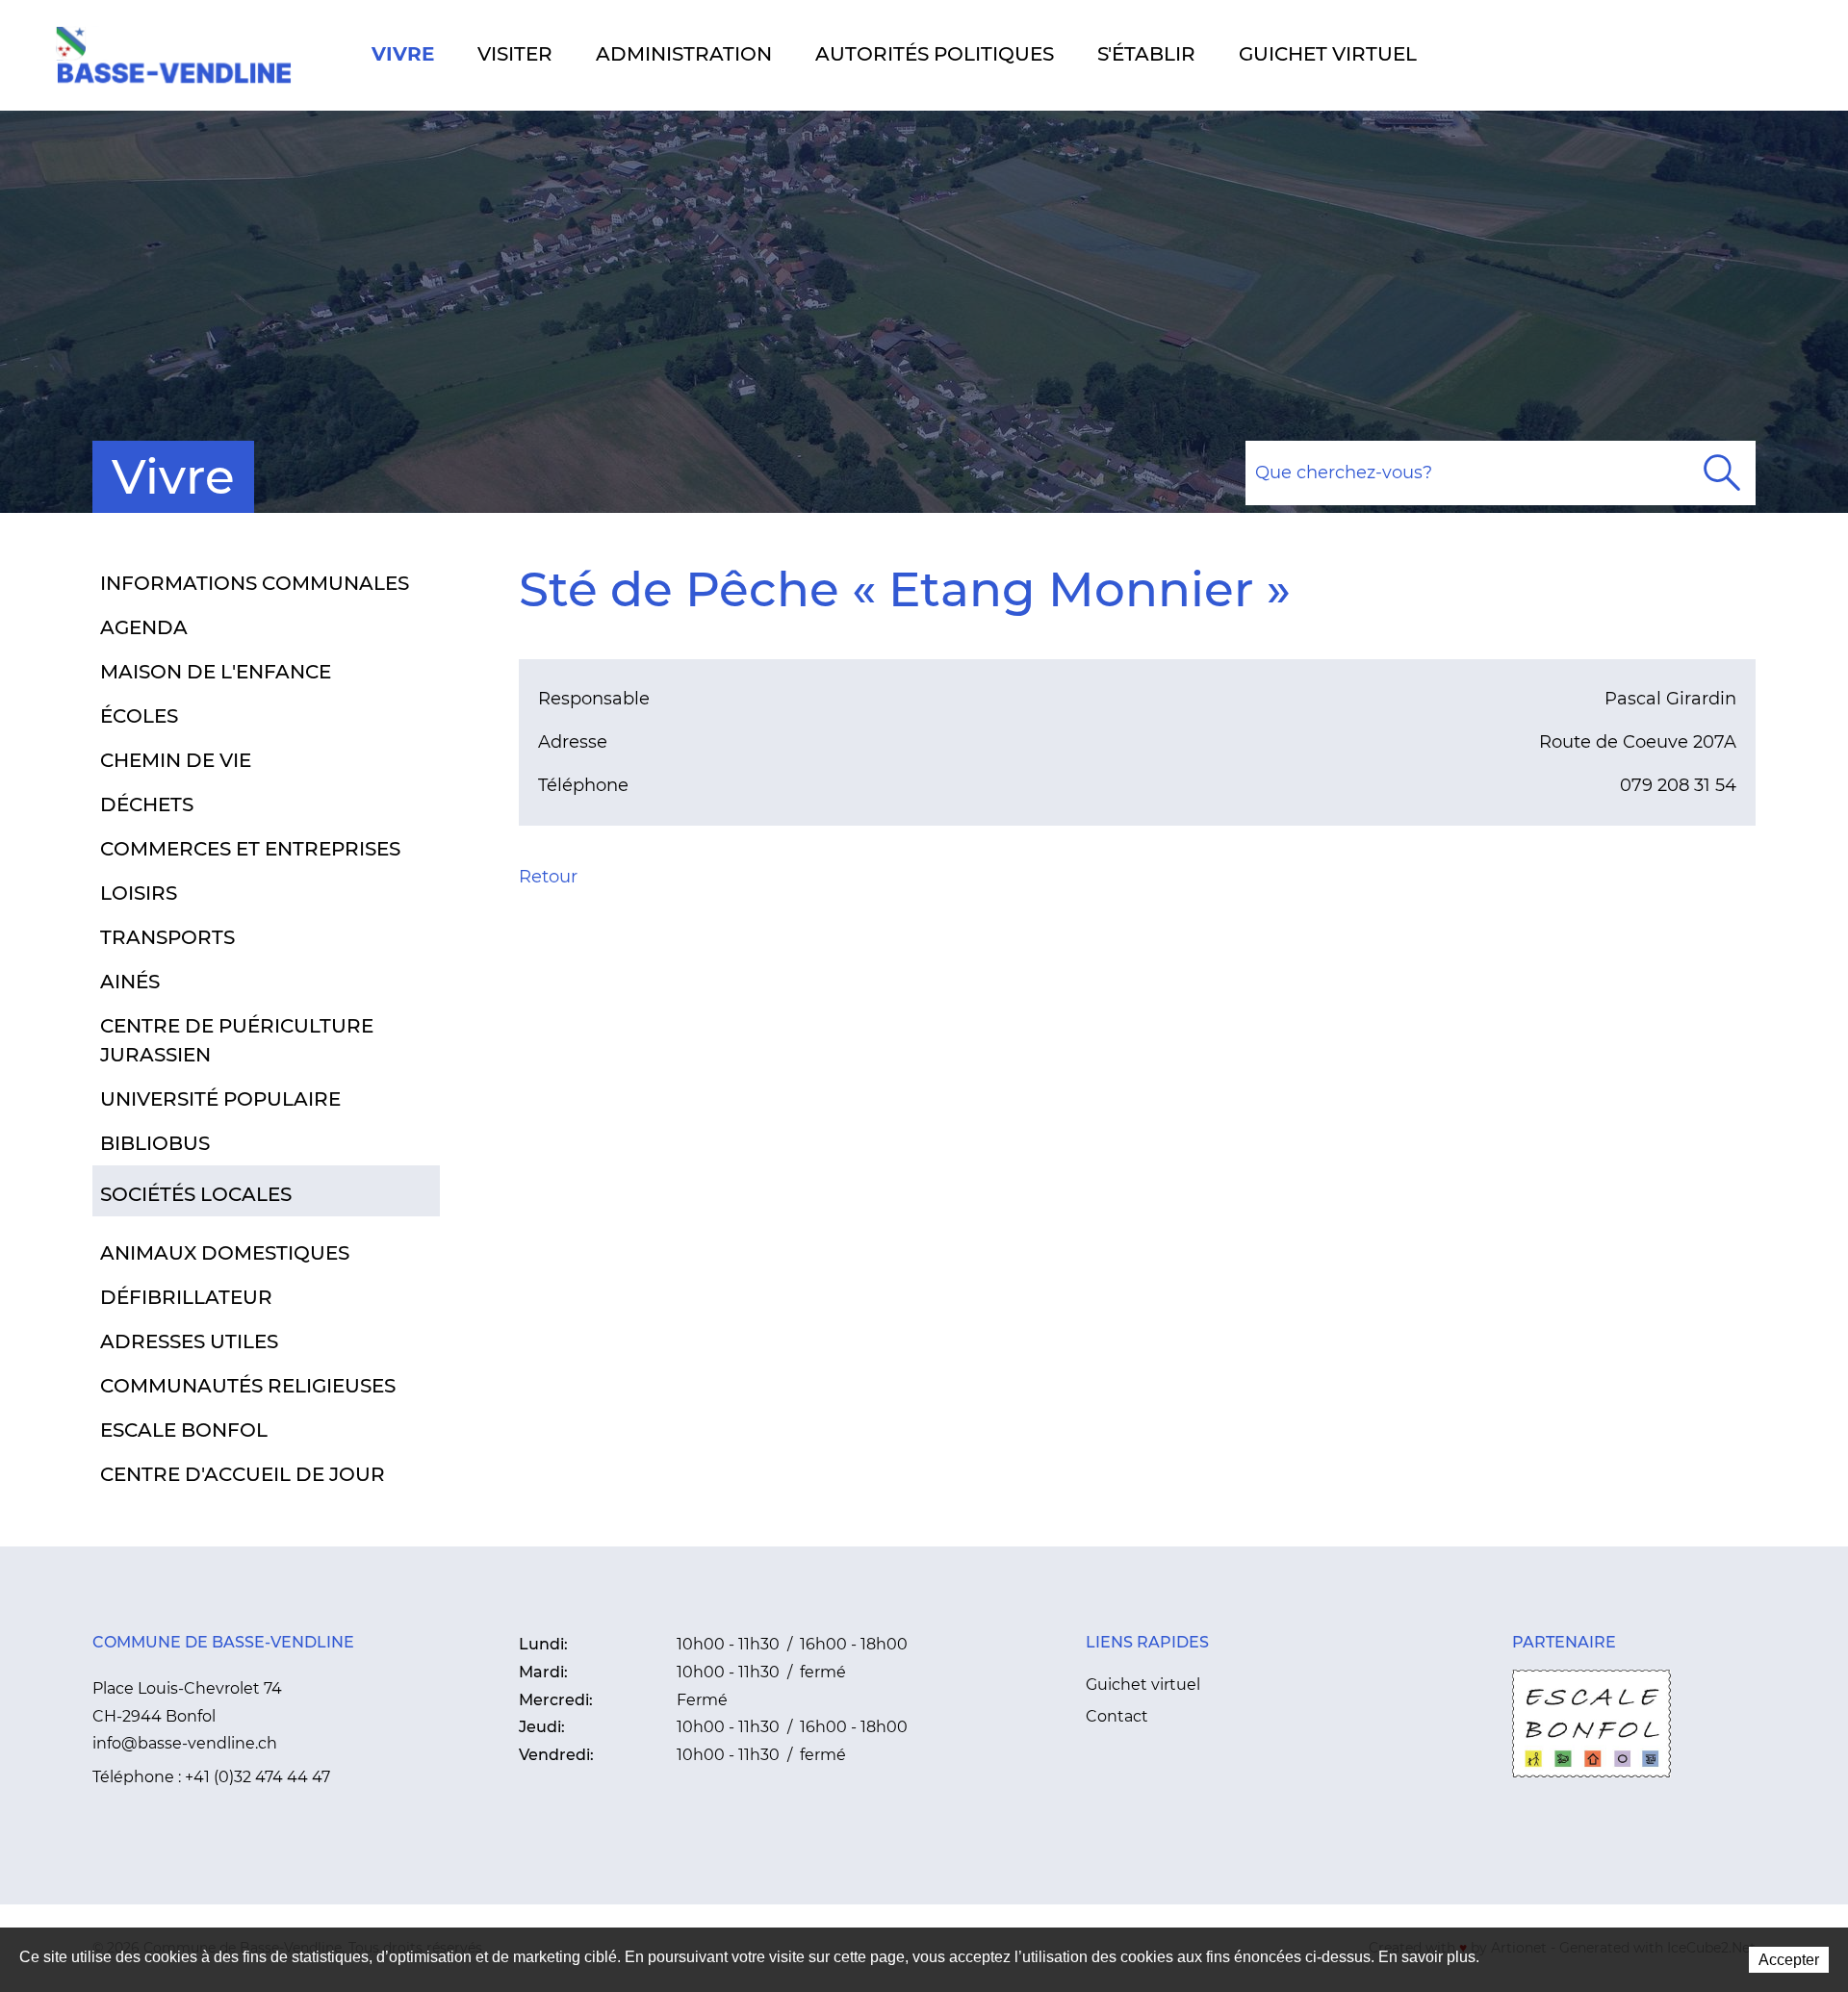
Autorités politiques (935, 54)
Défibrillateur (186, 1297)
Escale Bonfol (184, 1430)
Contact (1117, 1716)
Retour (548, 877)
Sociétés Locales (196, 1194)
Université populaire (220, 1099)
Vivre (403, 54)
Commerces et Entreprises (250, 849)
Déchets (147, 804)
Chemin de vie (176, 760)
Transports (167, 937)
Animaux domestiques (225, 1253)
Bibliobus (155, 1143)
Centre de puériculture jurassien (237, 1040)
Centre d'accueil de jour (243, 1474)
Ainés (130, 982)
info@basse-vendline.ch (185, 1743)
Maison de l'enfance (216, 672)
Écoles (139, 716)
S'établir (1146, 54)
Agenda (144, 627)
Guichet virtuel (1328, 54)
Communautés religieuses (248, 1386)
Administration (684, 54)
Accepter (1789, 1960)
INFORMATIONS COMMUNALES (255, 583)
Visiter (515, 54)
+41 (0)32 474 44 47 (257, 1777)
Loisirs (139, 893)
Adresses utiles (189, 1341)
